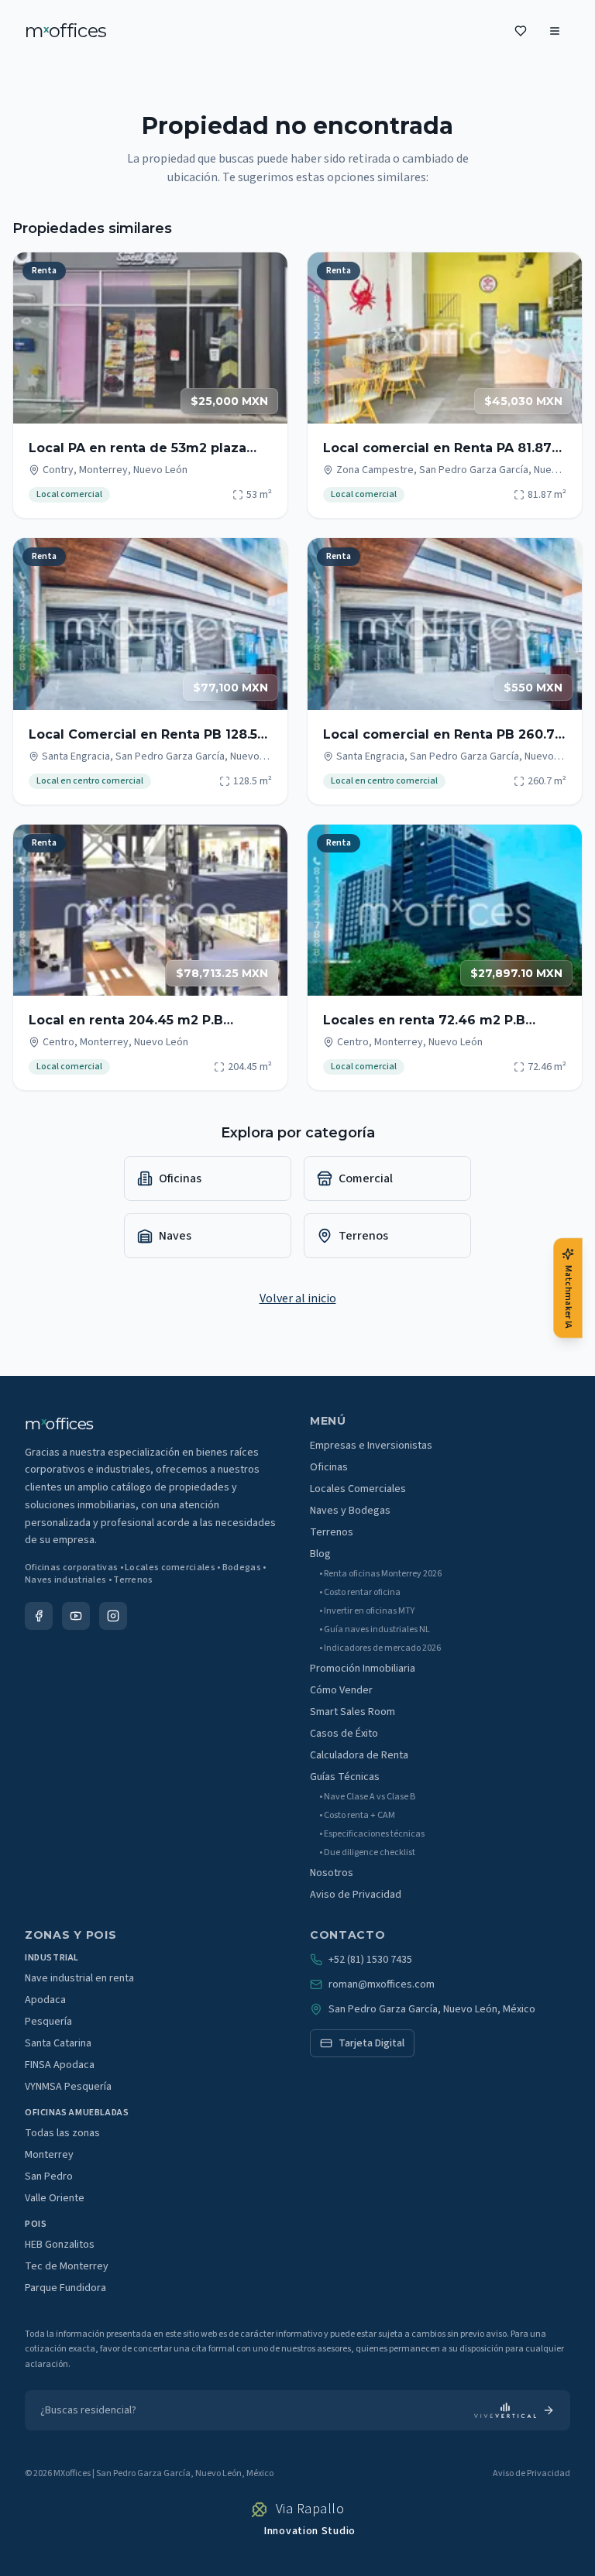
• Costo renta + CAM (357, 1816)
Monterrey (49, 2155)
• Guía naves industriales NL (375, 1630)
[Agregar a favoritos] (266, 274)
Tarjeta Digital (371, 2043)
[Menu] (555, 31)
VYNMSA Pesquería (68, 2087)
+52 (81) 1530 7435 (370, 1960)
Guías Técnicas (345, 1777)
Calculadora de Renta (359, 1755)
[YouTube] (76, 1616)
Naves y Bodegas (350, 1511)
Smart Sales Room (353, 1712)
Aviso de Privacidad (356, 1895)
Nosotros (332, 1873)
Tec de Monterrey (67, 2266)
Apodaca (45, 2000)
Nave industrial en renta (79, 1978)
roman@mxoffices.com (382, 1984)
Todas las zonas (62, 2133)
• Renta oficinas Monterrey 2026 (380, 1574)
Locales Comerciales (358, 1489)
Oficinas (329, 1467)
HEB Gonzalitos (60, 2245)
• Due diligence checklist (367, 1853)
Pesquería (48, 2022)
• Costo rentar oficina (360, 1593)
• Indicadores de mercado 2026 (380, 1648)
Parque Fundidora (65, 2288)
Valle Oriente (55, 2198)
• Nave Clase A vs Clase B (367, 1797)
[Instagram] (113, 1616)
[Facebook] (39, 1616)
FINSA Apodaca (60, 2065)
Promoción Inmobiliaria (363, 1669)
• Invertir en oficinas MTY (367, 1611)
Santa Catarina (58, 2043)
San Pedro (49, 2176)
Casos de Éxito (344, 1734)
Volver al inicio (298, 1298)
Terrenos (332, 1532)
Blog (320, 1554)
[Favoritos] (521, 31)
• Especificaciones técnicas (372, 1834)
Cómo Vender (341, 1690)
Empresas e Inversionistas (371, 1446)
